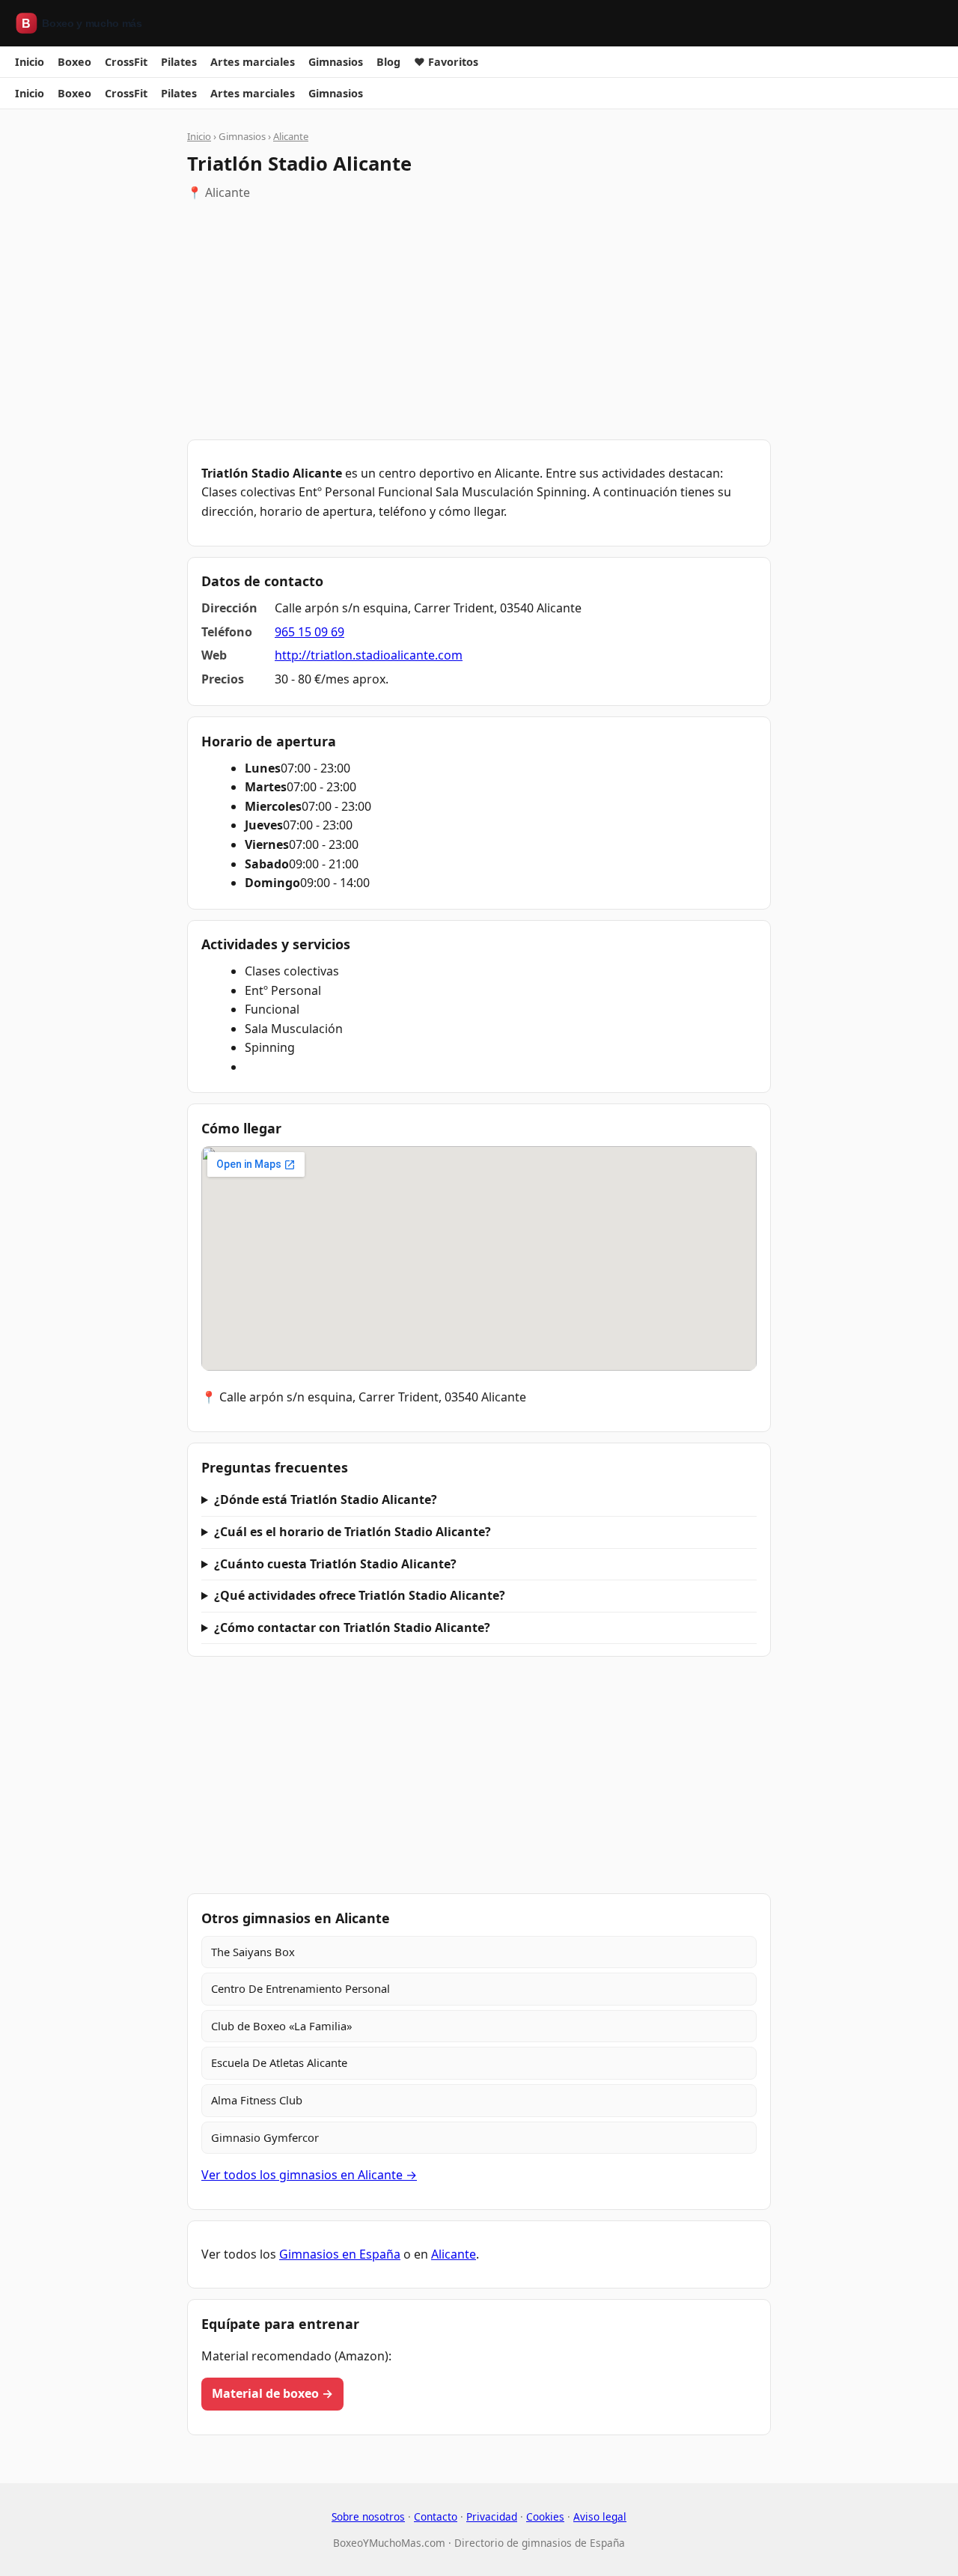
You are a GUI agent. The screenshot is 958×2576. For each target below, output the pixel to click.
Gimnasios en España (340, 2254)
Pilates (179, 62)
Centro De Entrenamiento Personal (300, 1988)
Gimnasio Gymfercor (265, 2137)
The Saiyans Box (253, 1952)
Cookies (545, 2516)
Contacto (436, 2516)
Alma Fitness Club (257, 2100)
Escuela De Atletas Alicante (279, 2062)
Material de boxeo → (272, 2393)
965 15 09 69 (309, 632)
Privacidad (492, 2516)
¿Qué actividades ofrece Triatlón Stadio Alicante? (360, 1595)
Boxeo (74, 62)
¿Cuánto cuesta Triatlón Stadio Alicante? (335, 1564)
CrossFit (126, 62)
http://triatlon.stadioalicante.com (369, 655)
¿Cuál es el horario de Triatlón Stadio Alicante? (353, 1532)
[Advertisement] (479, 321)
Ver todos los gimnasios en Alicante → (309, 2175)
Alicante (291, 136)
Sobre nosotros (368, 2516)
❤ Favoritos (446, 62)
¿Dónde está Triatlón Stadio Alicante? (326, 1499)
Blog (388, 62)
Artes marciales (253, 62)
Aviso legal (600, 2516)
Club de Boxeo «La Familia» (281, 2026)
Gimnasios (336, 62)
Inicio (30, 62)
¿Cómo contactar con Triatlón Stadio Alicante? (352, 1627)
